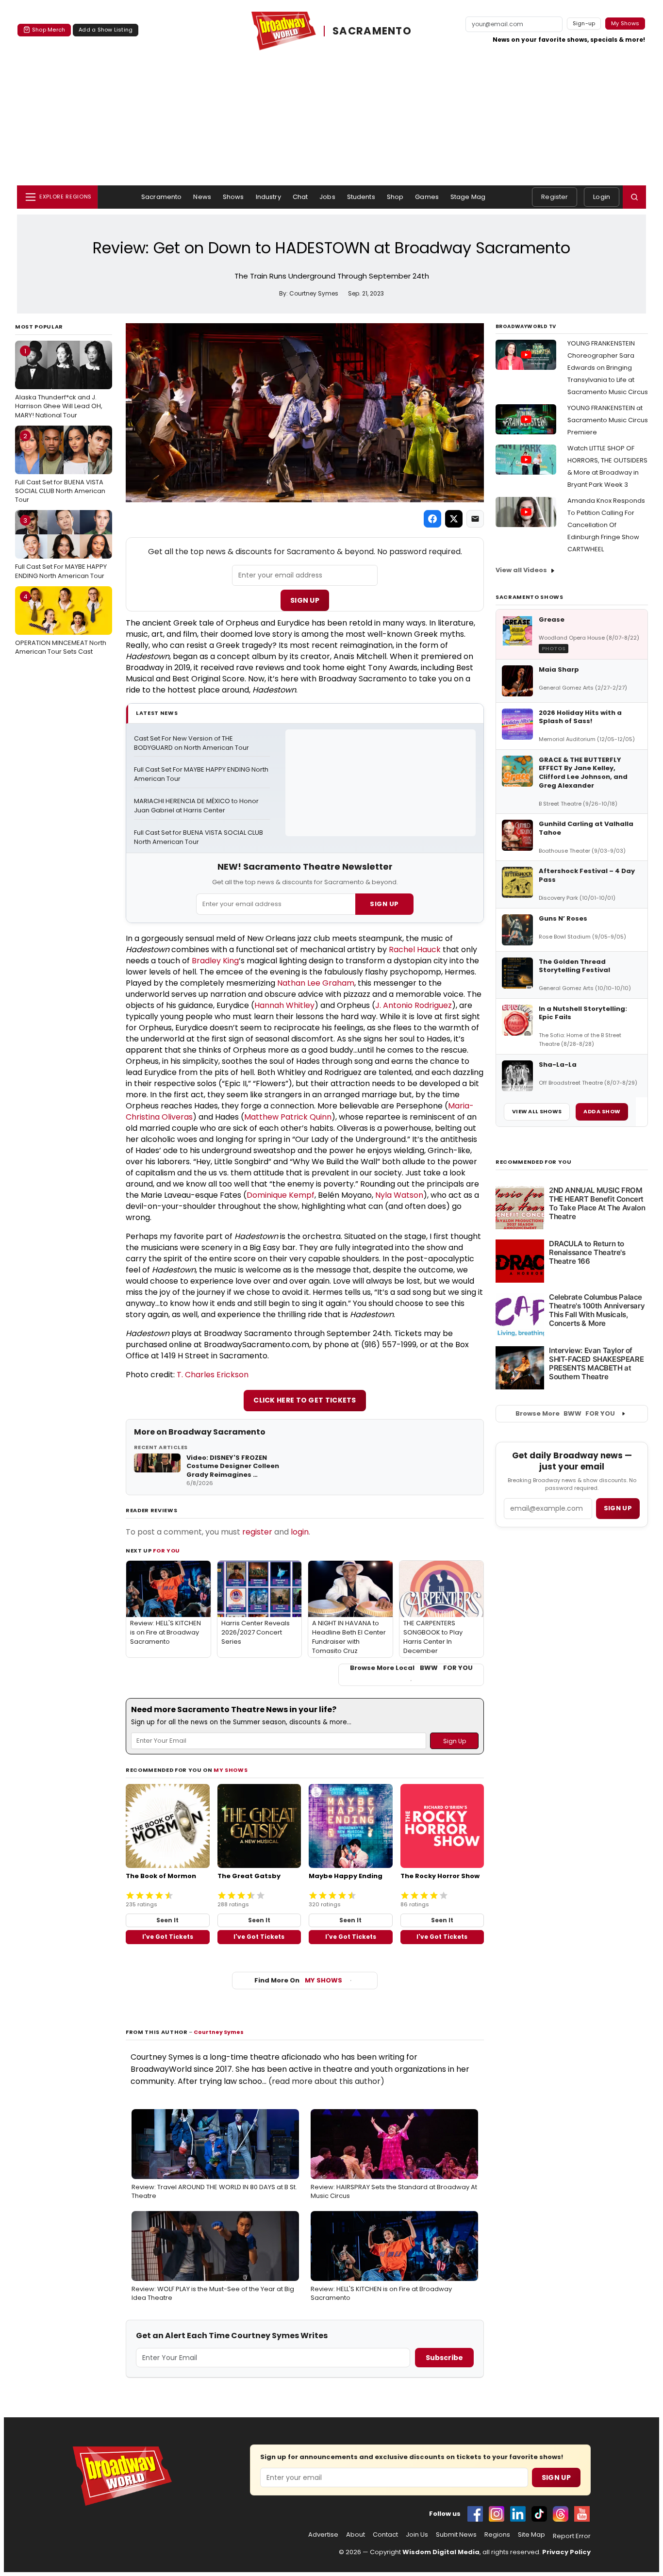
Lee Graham (331, 983)
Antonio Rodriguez (417, 1005)
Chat (300, 197)
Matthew (262, 1117)
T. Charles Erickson (213, 1375)
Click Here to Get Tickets (305, 1400)
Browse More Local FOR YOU (411, 1668)
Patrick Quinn (306, 1117)
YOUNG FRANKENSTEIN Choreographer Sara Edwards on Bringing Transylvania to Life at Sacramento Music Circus (608, 368)
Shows (233, 197)
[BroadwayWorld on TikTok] (539, 2514)
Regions (497, 2535)
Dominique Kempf (281, 1195)
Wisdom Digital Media (441, 2552)
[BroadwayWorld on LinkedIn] (518, 2514)
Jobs (327, 197)
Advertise (323, 2535)
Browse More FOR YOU (565, 1413)
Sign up (618, 1508)
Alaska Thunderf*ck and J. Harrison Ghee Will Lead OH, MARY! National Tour (59, 383)
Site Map (531, 2535)
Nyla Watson (399, 1195)
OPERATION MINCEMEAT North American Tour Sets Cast (61, 624)
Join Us (417, 2535)
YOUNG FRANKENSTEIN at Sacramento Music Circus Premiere (608, 420)
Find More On (298, 1980)
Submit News (456, 2535)
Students (361, 197)
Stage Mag (468, 197)
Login (602, 197)
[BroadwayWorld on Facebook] (475, 2514)
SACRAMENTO (372, 31)
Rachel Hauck (415, 949)
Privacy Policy (566, 2552)
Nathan (292, 983)
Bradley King (215, 961)
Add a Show (602, 1111)
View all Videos (521, 570)
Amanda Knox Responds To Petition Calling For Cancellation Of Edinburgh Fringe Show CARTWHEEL (606, 525)
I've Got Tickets (168, 1937)
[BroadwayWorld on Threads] (561, 2514)
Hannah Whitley (284, 1005)
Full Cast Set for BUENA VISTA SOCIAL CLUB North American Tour (60, 468)
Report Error (572, 2536)
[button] (634, 197)
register (257, 1532)
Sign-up (584, 23)
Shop (395, 197)
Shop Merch (49, 30)
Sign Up (305, 600)
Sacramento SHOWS (530, 597)
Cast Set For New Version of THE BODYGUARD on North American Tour (191, 743)
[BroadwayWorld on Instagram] (497, 2514)
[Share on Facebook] (432, 519)
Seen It (167, 1920)
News (202, 197)
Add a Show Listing (106, 30)
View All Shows (537, 1111)
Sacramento (161, 197)
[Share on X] (454, 519)
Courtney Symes (219, 2032)
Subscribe (444, 2358)
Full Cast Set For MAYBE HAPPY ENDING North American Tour (61, 548)
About (356, 2535)
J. (379, 1005)
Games (427, 197)
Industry (268, 197)
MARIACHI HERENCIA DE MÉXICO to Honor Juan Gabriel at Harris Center (197, 806)
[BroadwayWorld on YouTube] (582, 2514)
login (300, 1532)
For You (166, 1551)
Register (555, 197)
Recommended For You (534, 1162)
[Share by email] (475, 519)
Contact (385, 2535)
